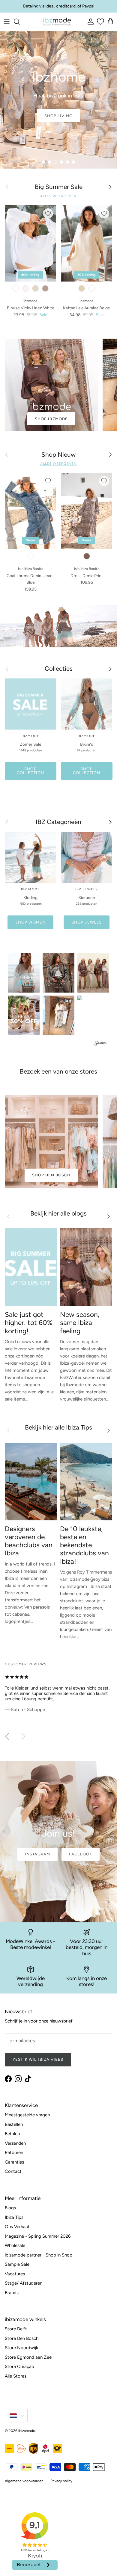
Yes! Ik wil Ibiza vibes (38, 2059)
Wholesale (15, 2245)
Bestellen (14, 2124)
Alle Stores (16, 2376)
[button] (24, 973)
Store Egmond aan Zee (28, 2357)
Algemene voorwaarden (24, 2481)
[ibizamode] (57, 22)
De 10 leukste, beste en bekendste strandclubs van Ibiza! (84, 1545)
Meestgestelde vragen (27, 2115)
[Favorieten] (100, 22)
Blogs (10, 2208)
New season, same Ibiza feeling (80, 1323)
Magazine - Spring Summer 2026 (38, 2236)
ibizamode (27, 2431)
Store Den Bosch (22, 2338)
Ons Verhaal (17, 2227)
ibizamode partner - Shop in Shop (39, 2255)
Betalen (12, 2134)
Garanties (14, 2162)
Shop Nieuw (58, 455)
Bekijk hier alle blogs (58, 1213)
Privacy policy (61, 2481)
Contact (13, 2171)
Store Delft (16, 2329)
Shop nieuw (58, 116)
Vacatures (15, 2274)
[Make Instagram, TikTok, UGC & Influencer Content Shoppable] (101, 1044)
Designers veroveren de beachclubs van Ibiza (29, 1541)
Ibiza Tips (14, 2217)
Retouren (14, 2152)
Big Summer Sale (59, 187)
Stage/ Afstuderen (24, 2283)
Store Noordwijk (21, 2348)
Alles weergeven (59, 196)
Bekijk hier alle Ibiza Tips (58, 1427)
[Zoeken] (20, 22)
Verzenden (15, 2143)
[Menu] (7, 22)
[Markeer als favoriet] (48, 213)
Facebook (81, 1854)
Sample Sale (17, 2264)
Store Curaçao (19, 2366)
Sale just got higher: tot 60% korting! (29, 1323)
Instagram (37, 1854)
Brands (12, 2293)
